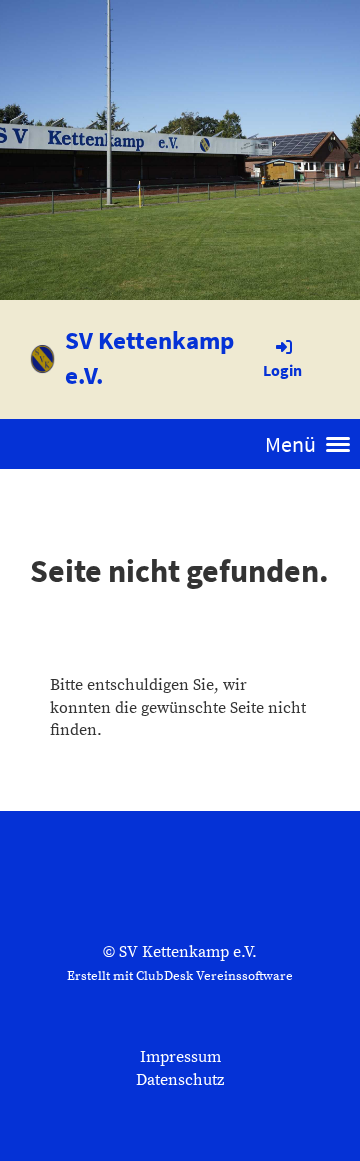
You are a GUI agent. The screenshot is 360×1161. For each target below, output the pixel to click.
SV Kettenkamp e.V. (149, 357)
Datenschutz (180, 1080)
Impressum (180, 1057)
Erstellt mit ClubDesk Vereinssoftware (180, 976)
